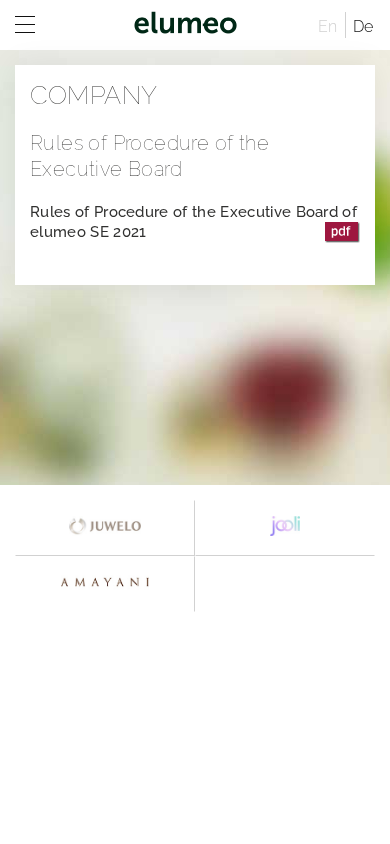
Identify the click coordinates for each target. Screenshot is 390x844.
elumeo (185, 25)
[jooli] (285, 528)
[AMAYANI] (105, 584)
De (363, 26)
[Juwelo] (105, 528)
